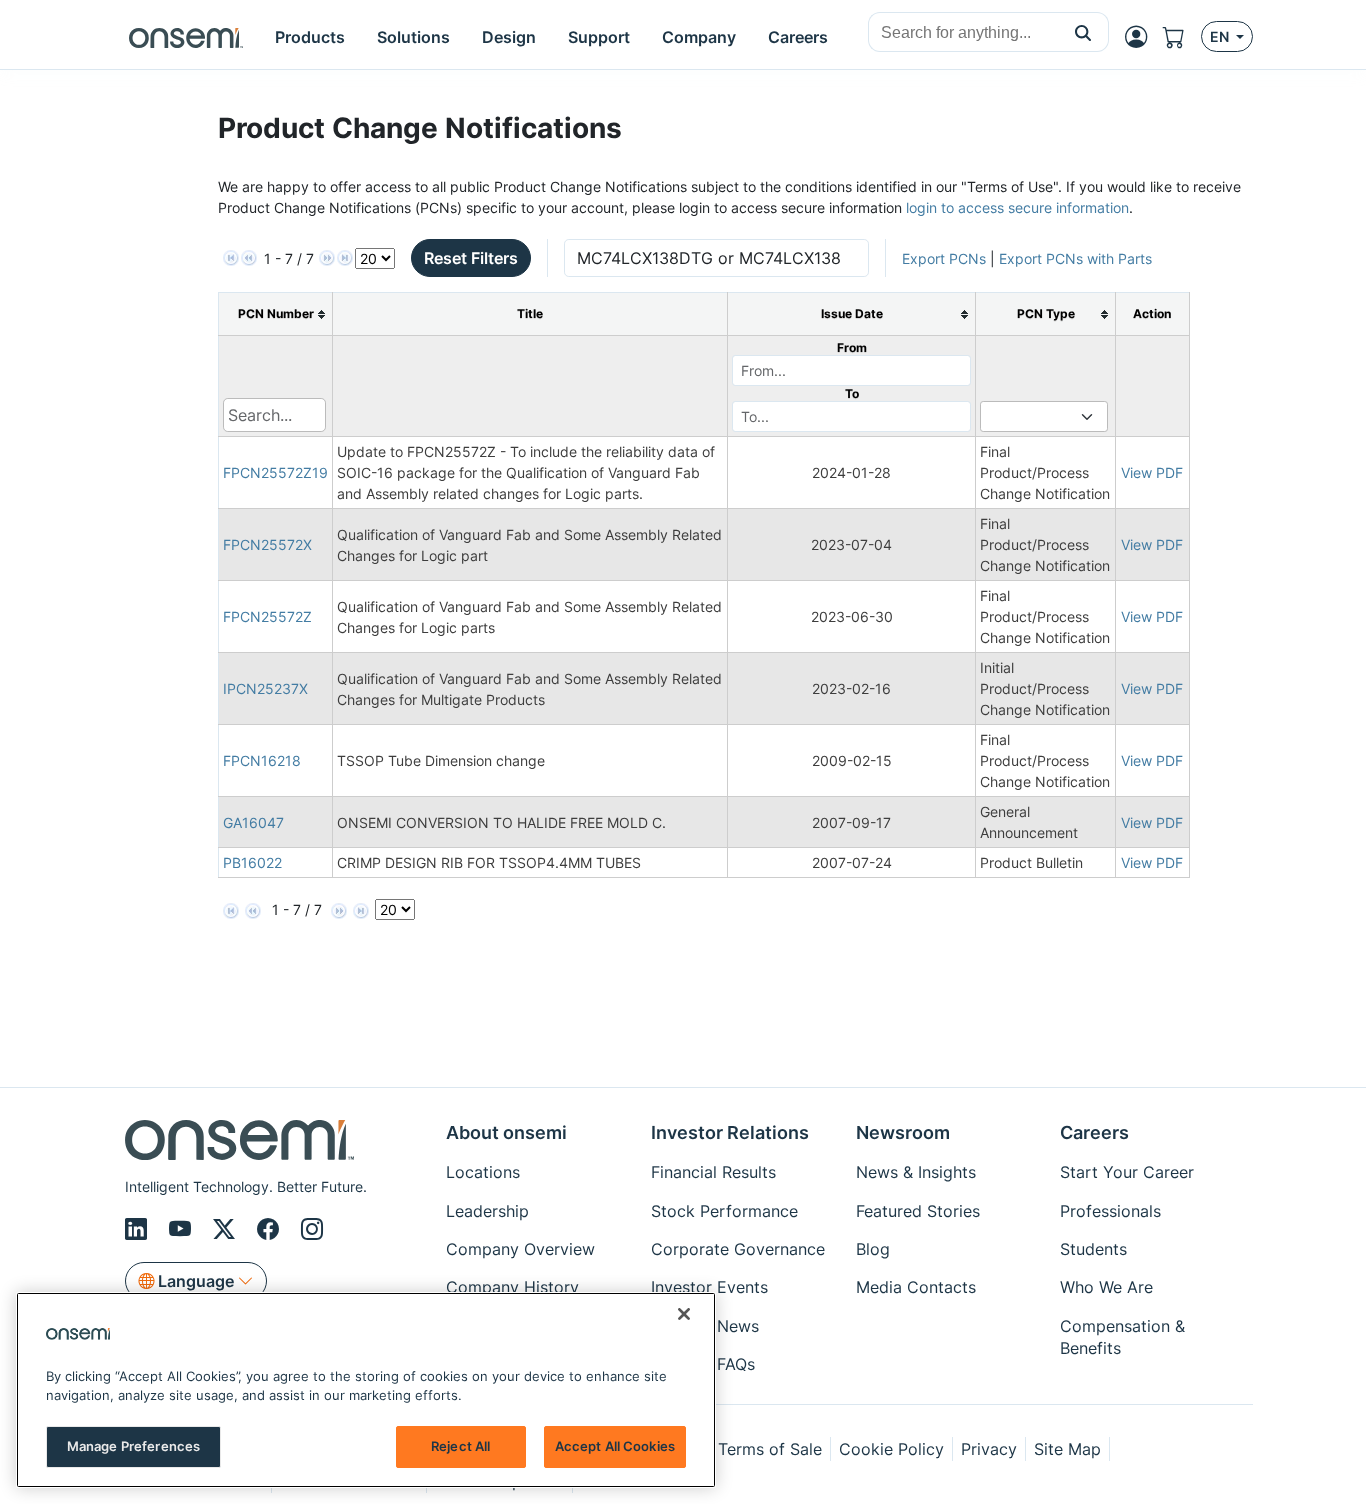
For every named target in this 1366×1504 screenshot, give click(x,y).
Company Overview (520, 1249)
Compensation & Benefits (1122, 1337)
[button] (1083, 32)
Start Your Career (1127, 1172)
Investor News (705, 1326)
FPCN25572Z (267, 616)
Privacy (989, 1449)
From (852, 347)
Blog (873, 1249)
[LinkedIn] (139, 1229)
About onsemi (506, 1132)
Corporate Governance (738, 1249)
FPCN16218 (262, 760)
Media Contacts (916, 1287)
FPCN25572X (267, 544)
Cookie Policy (891, 1449)
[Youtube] (183, 1229)
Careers (1094, 1132)
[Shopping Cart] (1182, 37)
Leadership (487, 1211)
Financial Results (713, 1172)
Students (1093, 1249)
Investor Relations (730, 1132)
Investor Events (709, 1287)
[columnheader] (276, 314)
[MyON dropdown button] (1142, 37)
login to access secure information (1017, 207)
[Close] (684, 1314)
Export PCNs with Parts (1075, 258)
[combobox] (963, 33)
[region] (366, 1390)
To (852, 393)
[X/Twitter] (227, 1229)
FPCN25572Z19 (275, 472)
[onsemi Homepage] (186, 37)
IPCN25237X (265, 688)
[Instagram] (312, 1229)
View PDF (1152, 472)
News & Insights (916, 1172)
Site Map (1067, 1449)
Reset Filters (471, 258)
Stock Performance (724, 1211)
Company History (512, 1287)
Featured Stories (918, 1211)
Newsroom (903, 1132)
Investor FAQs (703, 1364)
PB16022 (252, 862)
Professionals (1110, 1211)
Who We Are (1106, 1287)
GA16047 (253, 822)
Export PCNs (944, 258)
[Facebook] (271, 1229)
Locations (483, 1172)
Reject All (460, 1446)
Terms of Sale (770, 1449)
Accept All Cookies (615, 1446)
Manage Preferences (133, 1446)
